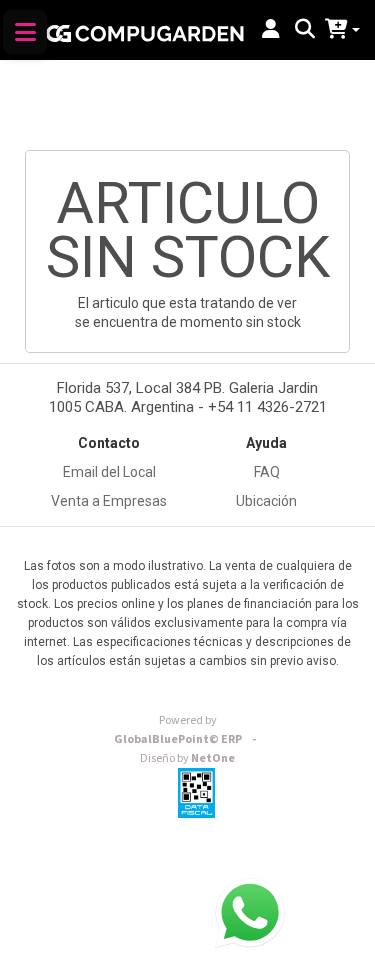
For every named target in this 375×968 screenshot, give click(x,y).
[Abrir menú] (25, 32)
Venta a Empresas (109, 501)
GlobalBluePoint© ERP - (188, 730)
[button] (271, 30)
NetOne (187, 758)
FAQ (267, 472)
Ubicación (266, 501)
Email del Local (109, 472)
